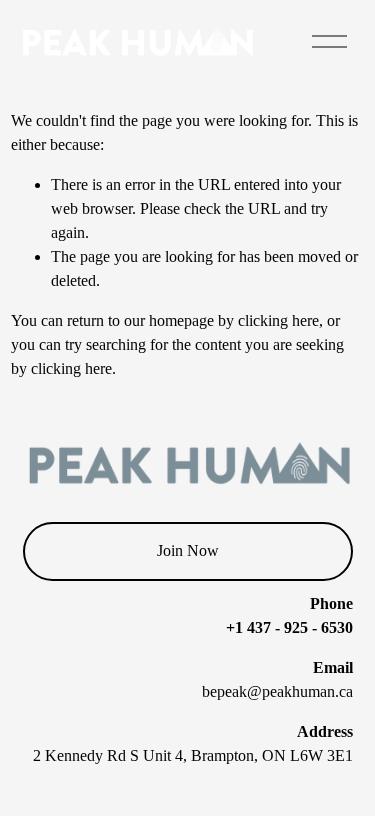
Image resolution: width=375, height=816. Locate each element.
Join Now (188, 550)
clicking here (278, 320)
